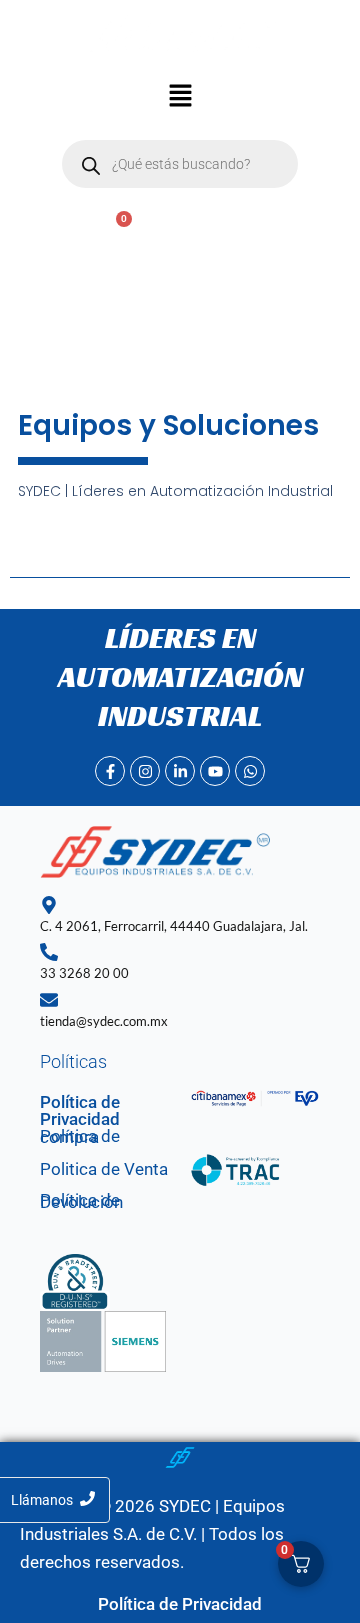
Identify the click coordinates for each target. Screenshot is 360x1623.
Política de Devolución (81, 1201)
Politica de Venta (104, 1169)
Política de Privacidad (80, 1110)
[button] (180, 98)
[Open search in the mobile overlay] (180, 164)
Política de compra (80, 1137)
